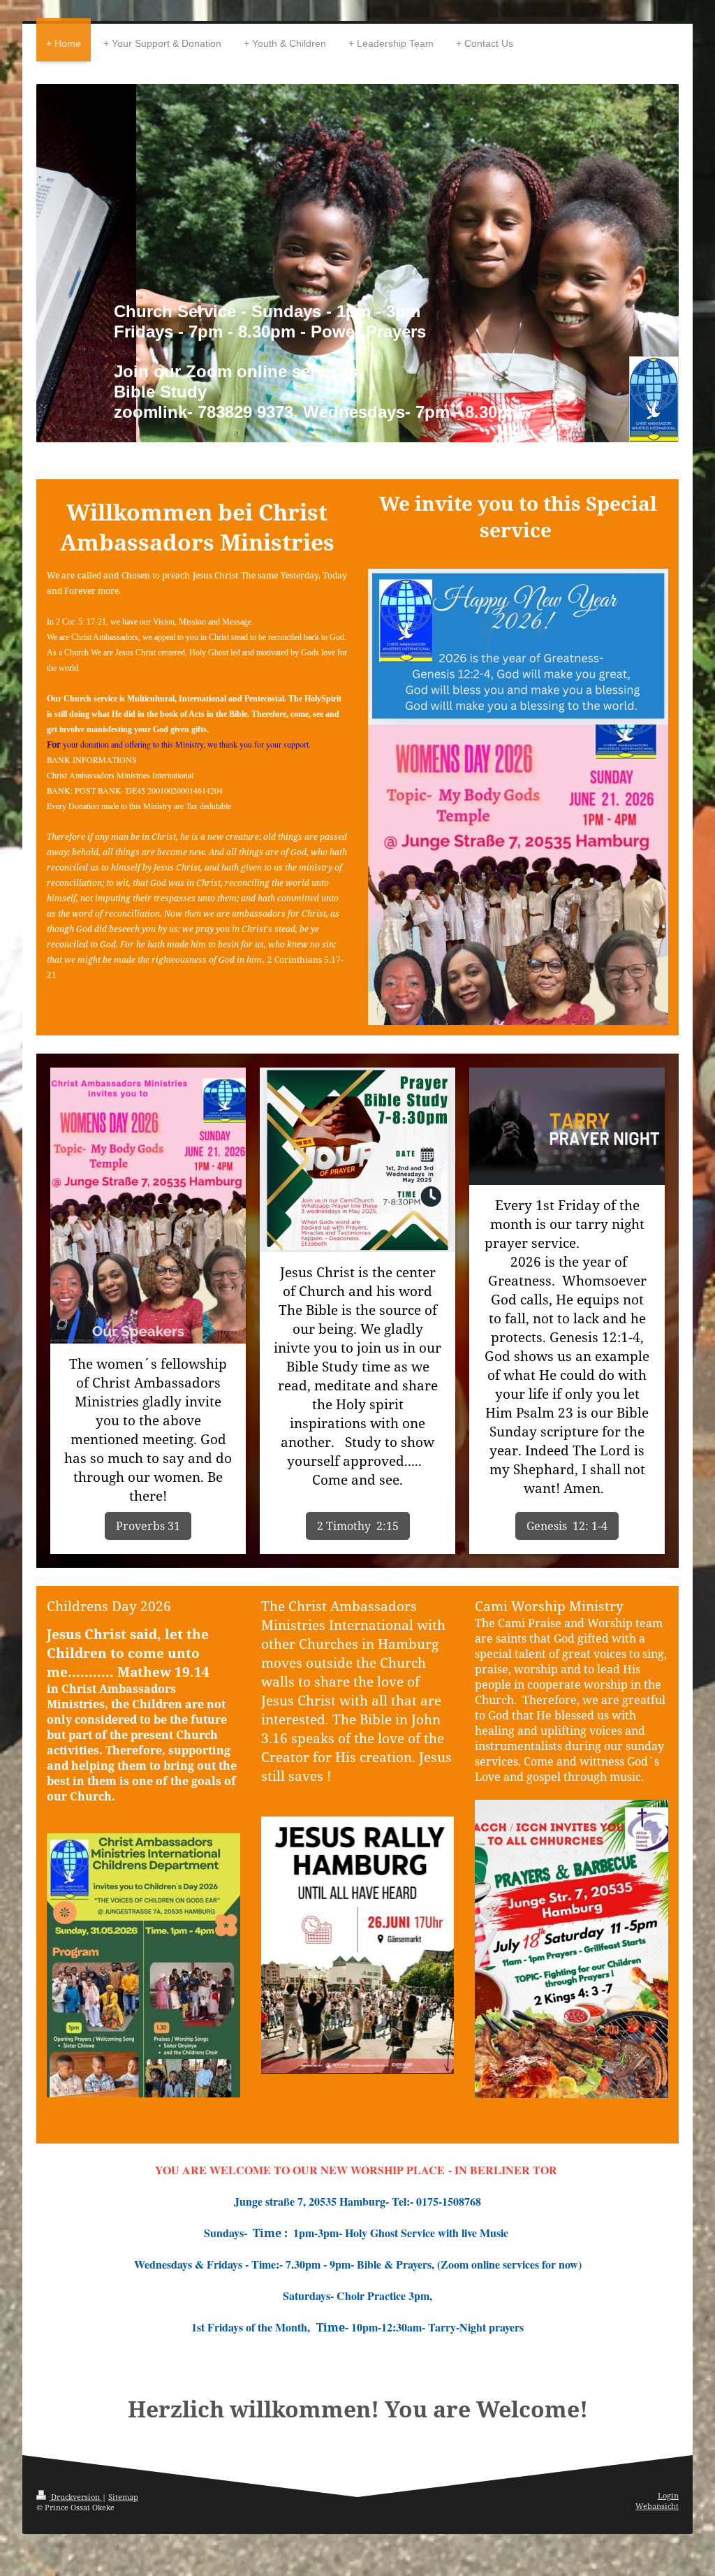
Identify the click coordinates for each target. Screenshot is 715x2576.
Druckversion (75, 2497)
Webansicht (657, 2506)
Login (668, 2495)
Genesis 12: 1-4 (567, 1526)
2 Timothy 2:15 (358, 1526)
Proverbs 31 (148, 1526)
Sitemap (123, 2497)
